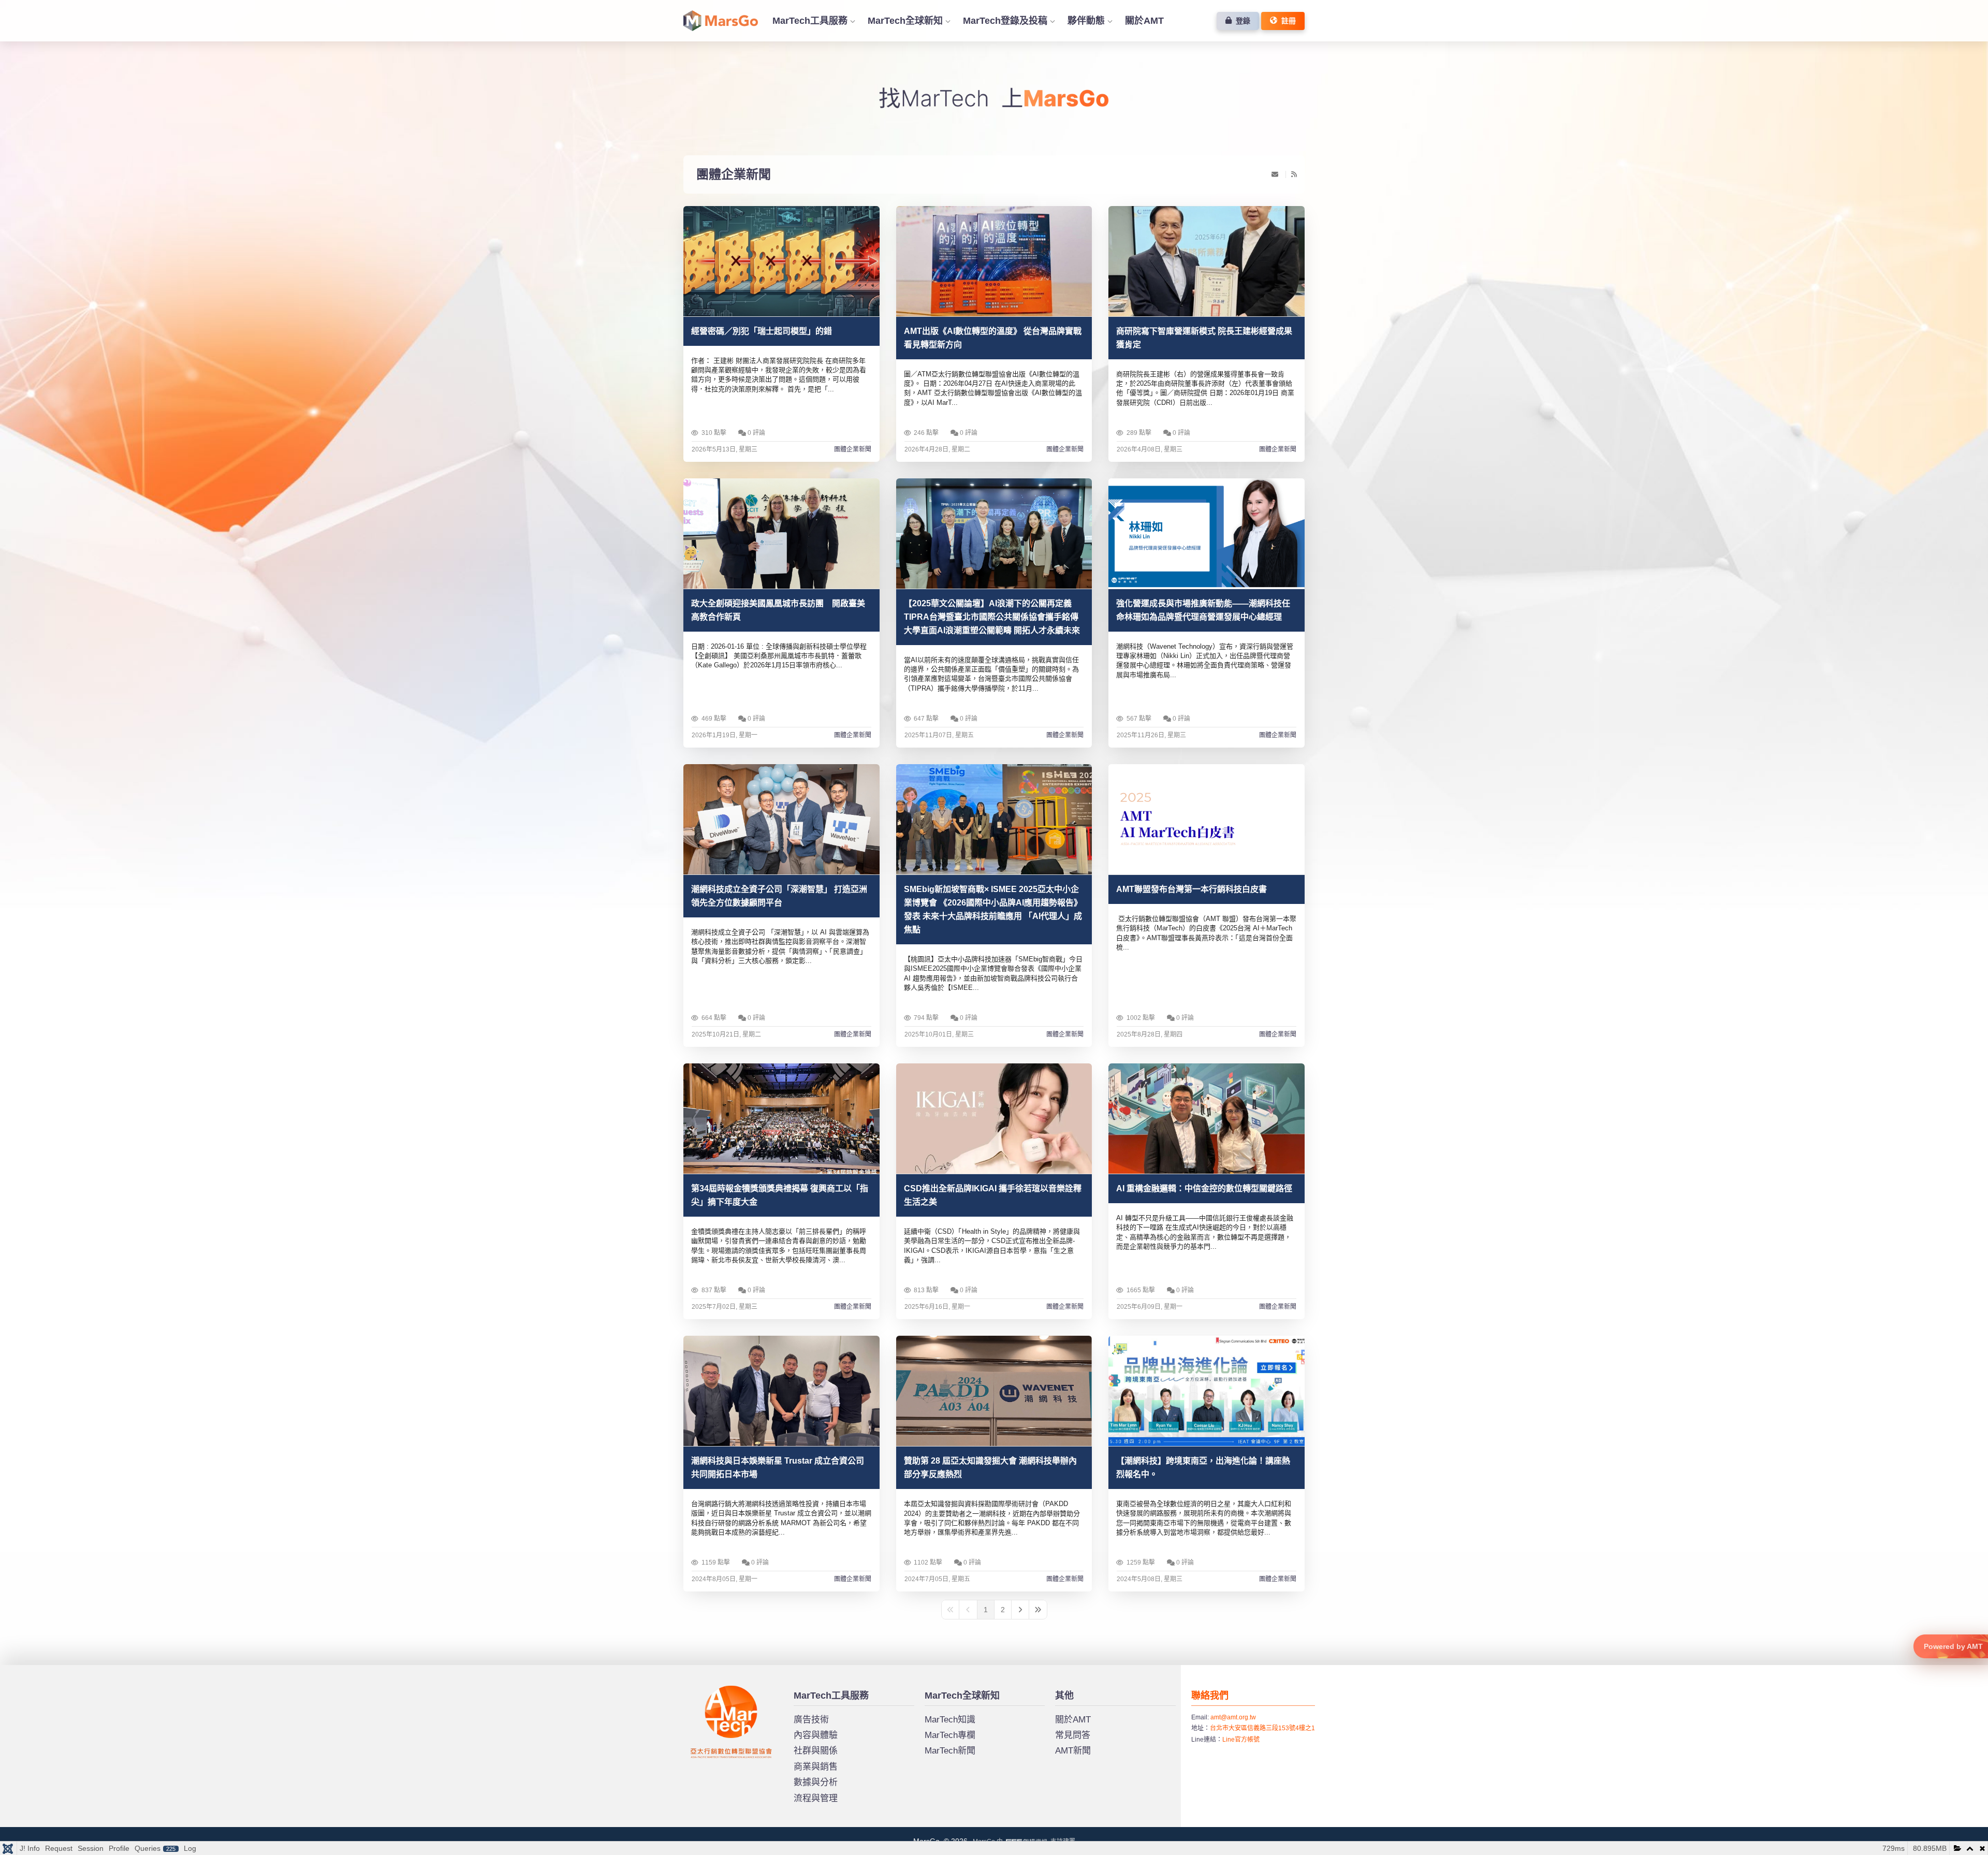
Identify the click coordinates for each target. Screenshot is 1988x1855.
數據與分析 (816, 1782)
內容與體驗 (816, 1735)
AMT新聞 (1073, 1751)
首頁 (721, 21)
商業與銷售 (816, 1767)
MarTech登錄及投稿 (1005, 21)
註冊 (1287, 21)
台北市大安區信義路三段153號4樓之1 (1262, 1728)
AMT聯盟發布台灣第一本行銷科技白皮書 (1192, 889)
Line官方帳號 (1241, 1740)
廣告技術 (811, 1720)
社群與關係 (816, 1751)
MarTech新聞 (950, 1751)
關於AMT (1144, 21)
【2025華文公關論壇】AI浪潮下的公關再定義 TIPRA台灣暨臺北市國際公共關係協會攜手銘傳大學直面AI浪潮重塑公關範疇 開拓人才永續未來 (992, 617)
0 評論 (756, 433)
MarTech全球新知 (905, 21)
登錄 (1241, 21)
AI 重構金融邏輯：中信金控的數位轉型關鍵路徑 (1204, 1188)
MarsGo (701, 1690)
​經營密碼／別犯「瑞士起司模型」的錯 (762, 331)
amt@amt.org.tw (1233, 1717)
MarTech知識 (950, 1720)
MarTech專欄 (950, 1735)
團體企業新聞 (734, 174)
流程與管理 (816, 1798)
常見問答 (1073, 1735)
